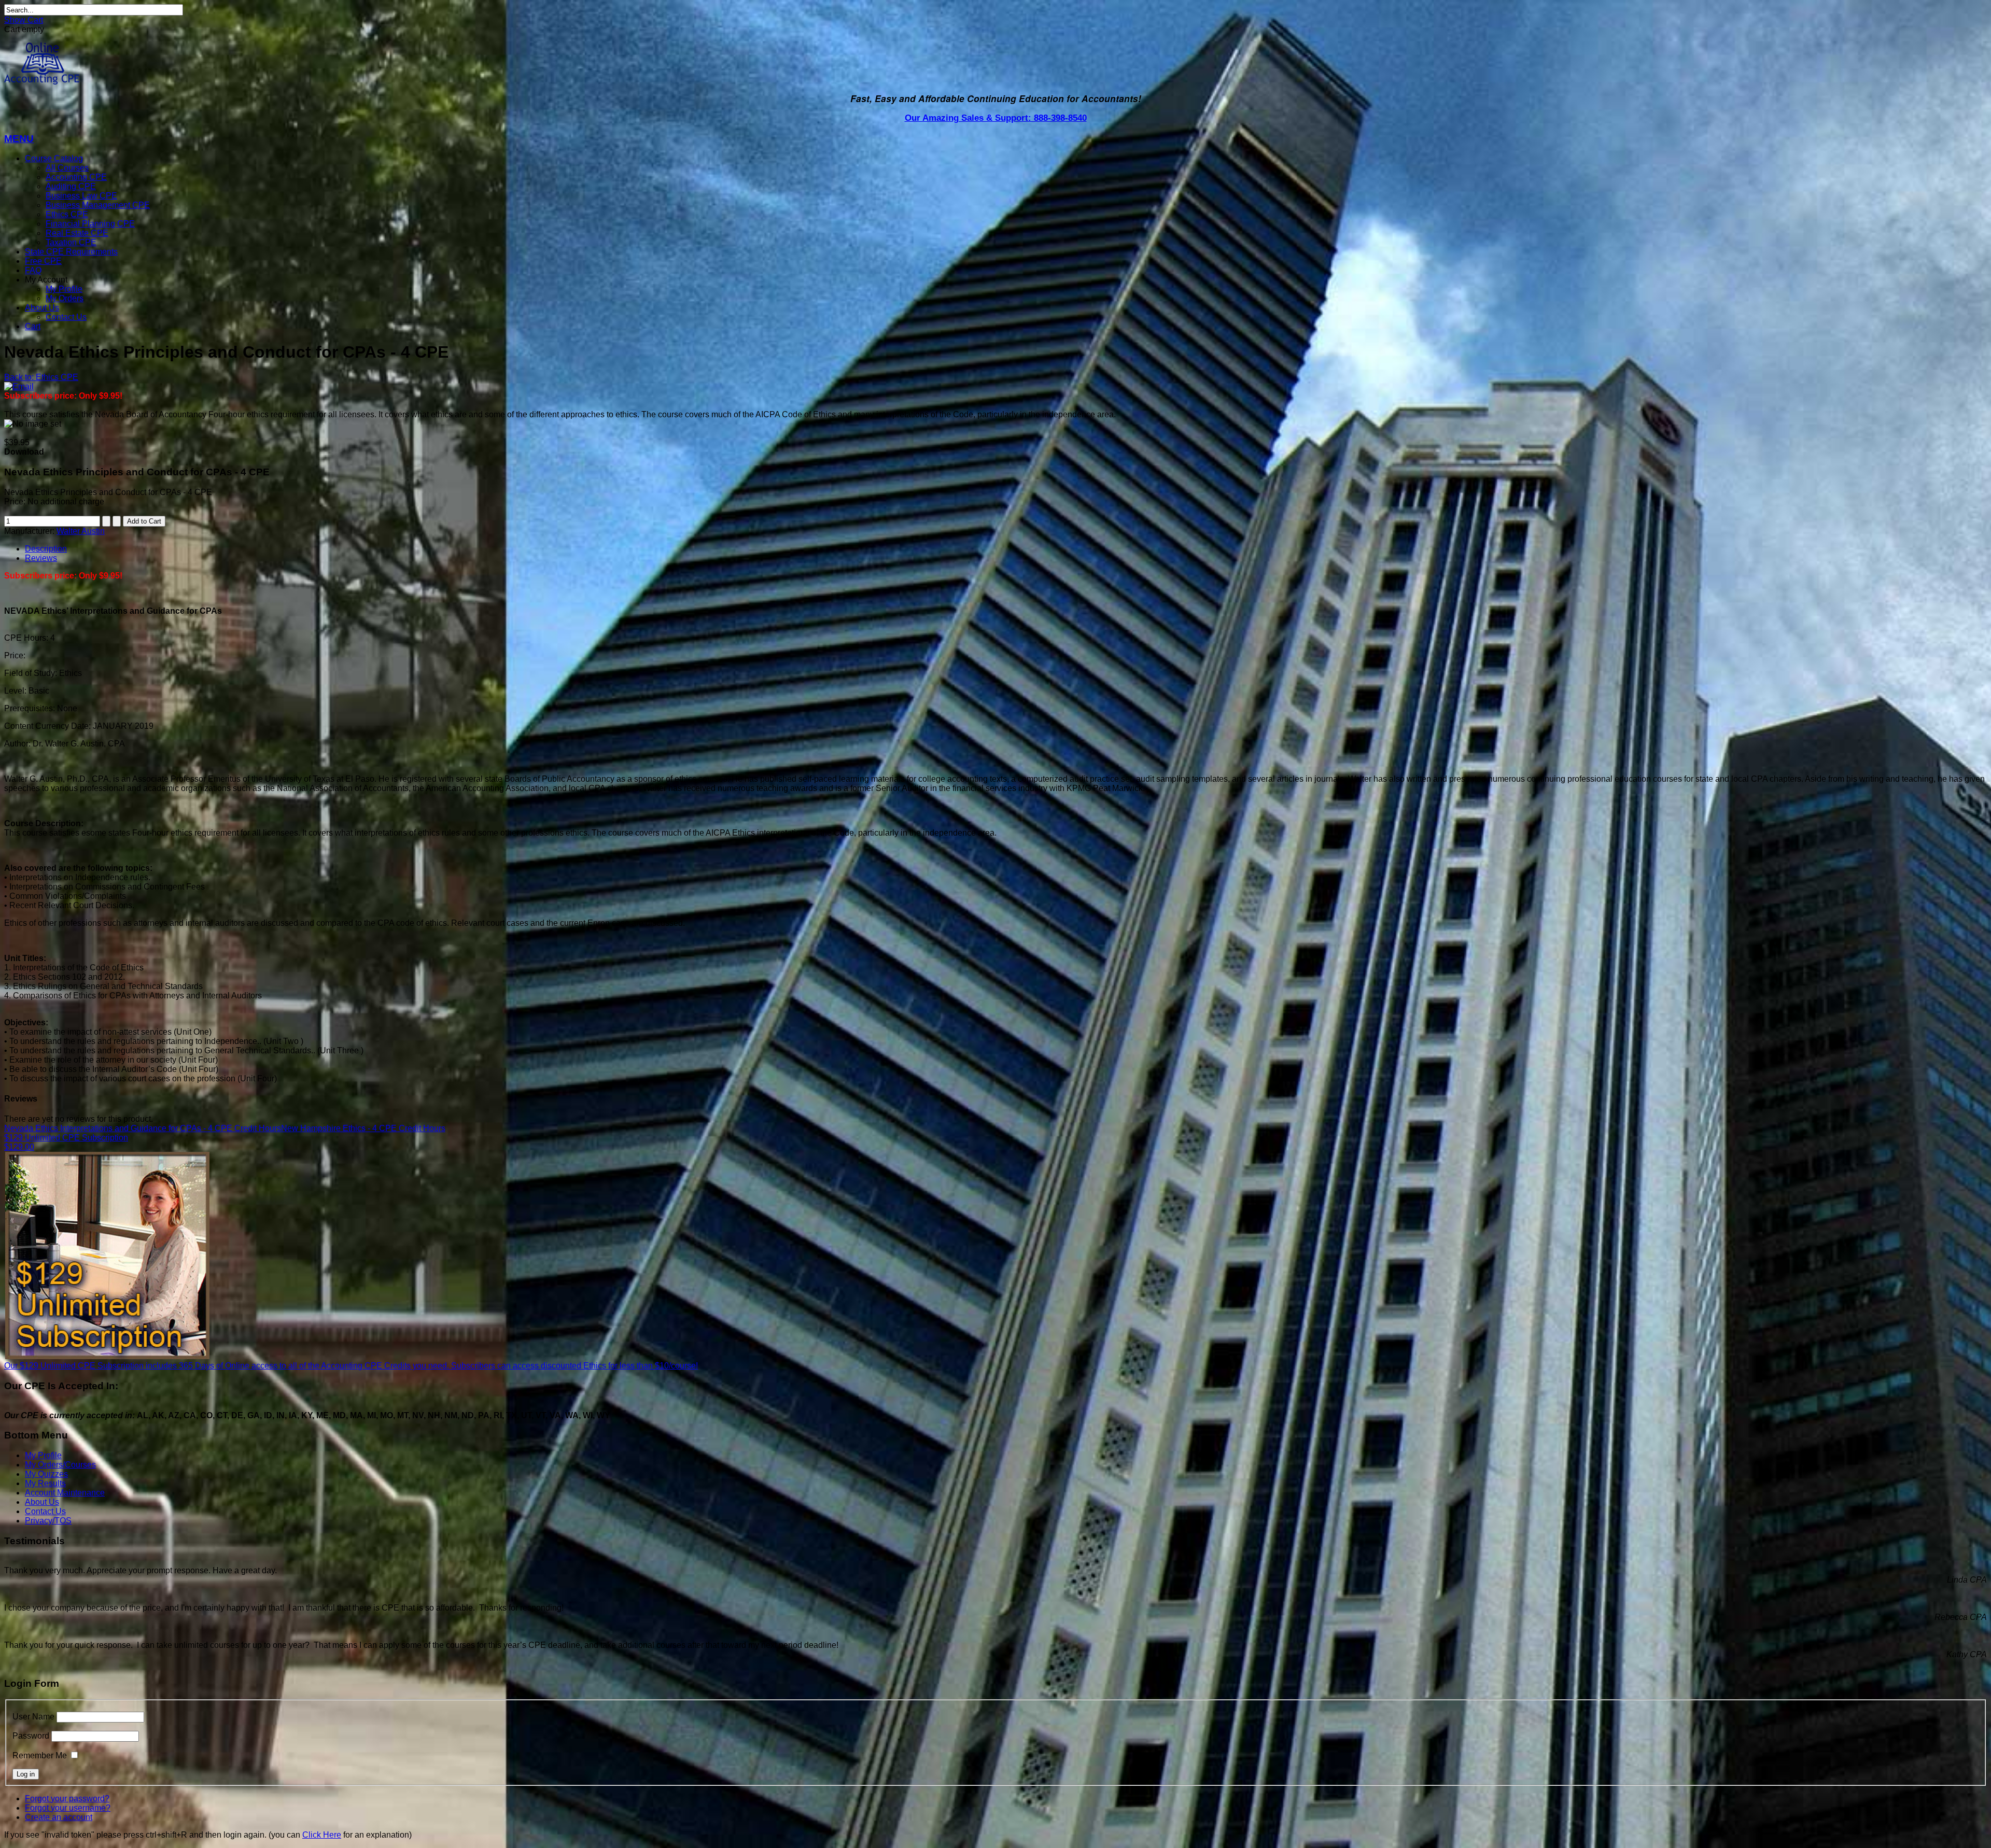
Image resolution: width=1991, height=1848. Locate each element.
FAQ (33, 270)
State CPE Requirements (71, 252)
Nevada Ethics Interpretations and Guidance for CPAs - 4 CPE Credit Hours (143, 1128)
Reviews (41, 558)
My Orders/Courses (60, 1465)
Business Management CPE (98, 205)
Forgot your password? (67, 1798)
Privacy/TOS (48, 1521)
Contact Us (66, 317)
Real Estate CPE (77, 233)
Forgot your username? (68, 1808)
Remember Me (40, 1755)
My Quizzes (46, 1474)
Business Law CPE (81, 196)
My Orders (65, 298)
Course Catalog (54, 158)
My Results (45, 1483)
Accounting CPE (76, 177)
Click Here (322, 1835)
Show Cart (24, 20)
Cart (33, 326)
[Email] (19, 386)
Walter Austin (81, 531)
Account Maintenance (65, 1493)
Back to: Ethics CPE (41, 377)
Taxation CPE (71, 242)
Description (46, 549)
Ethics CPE (67, 214)
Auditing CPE (71, 186)
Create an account (59, 1817)
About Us (42, 308)
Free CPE (43, 261)
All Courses (67, 168)
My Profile (64, 289)
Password (31, 1736)
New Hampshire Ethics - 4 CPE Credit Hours (363, 1128)
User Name (33, 1717)
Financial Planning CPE (90, 224)
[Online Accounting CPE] (42, 82)
